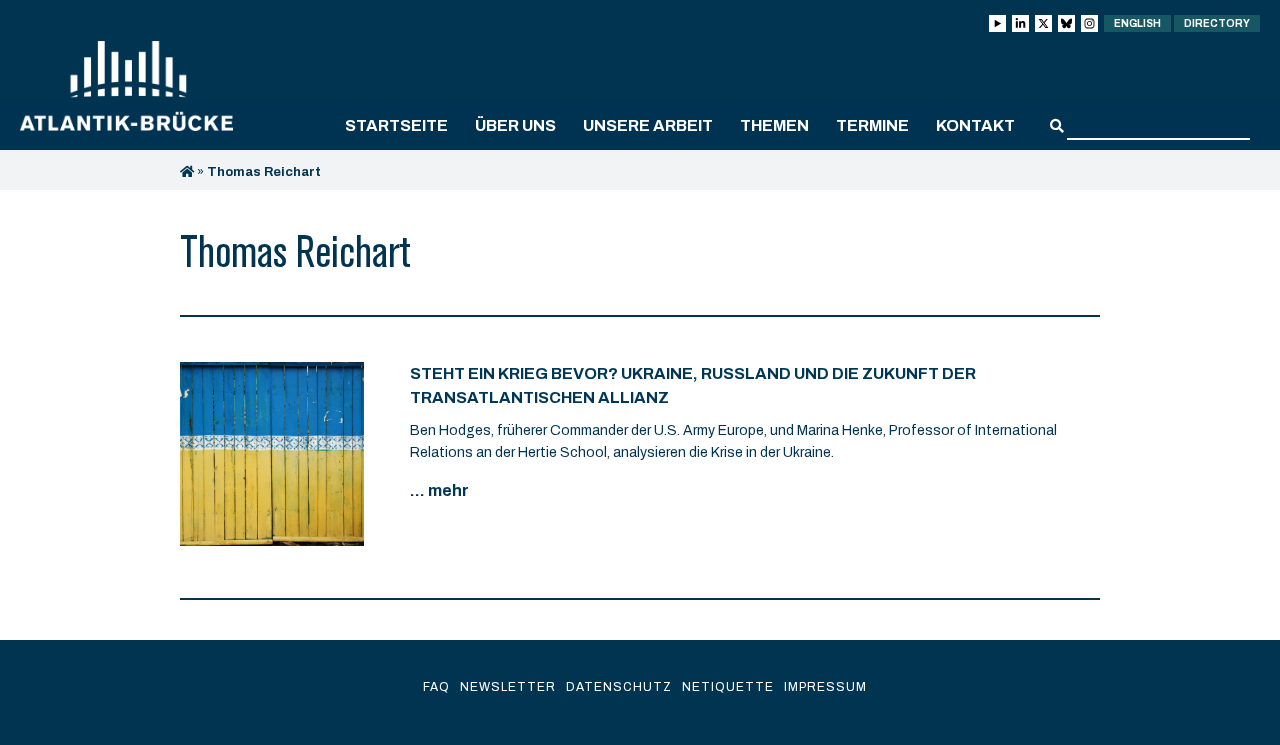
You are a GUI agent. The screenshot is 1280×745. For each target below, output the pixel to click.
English (1137, 23)
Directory (1217, 23)
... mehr (439, 490)
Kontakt (975, 125)
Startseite (396, 125)
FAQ (436, 687)
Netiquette (728, 687)
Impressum (825, 687)
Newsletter (508, 687)
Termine (872, 125)
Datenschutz (619, 687)
